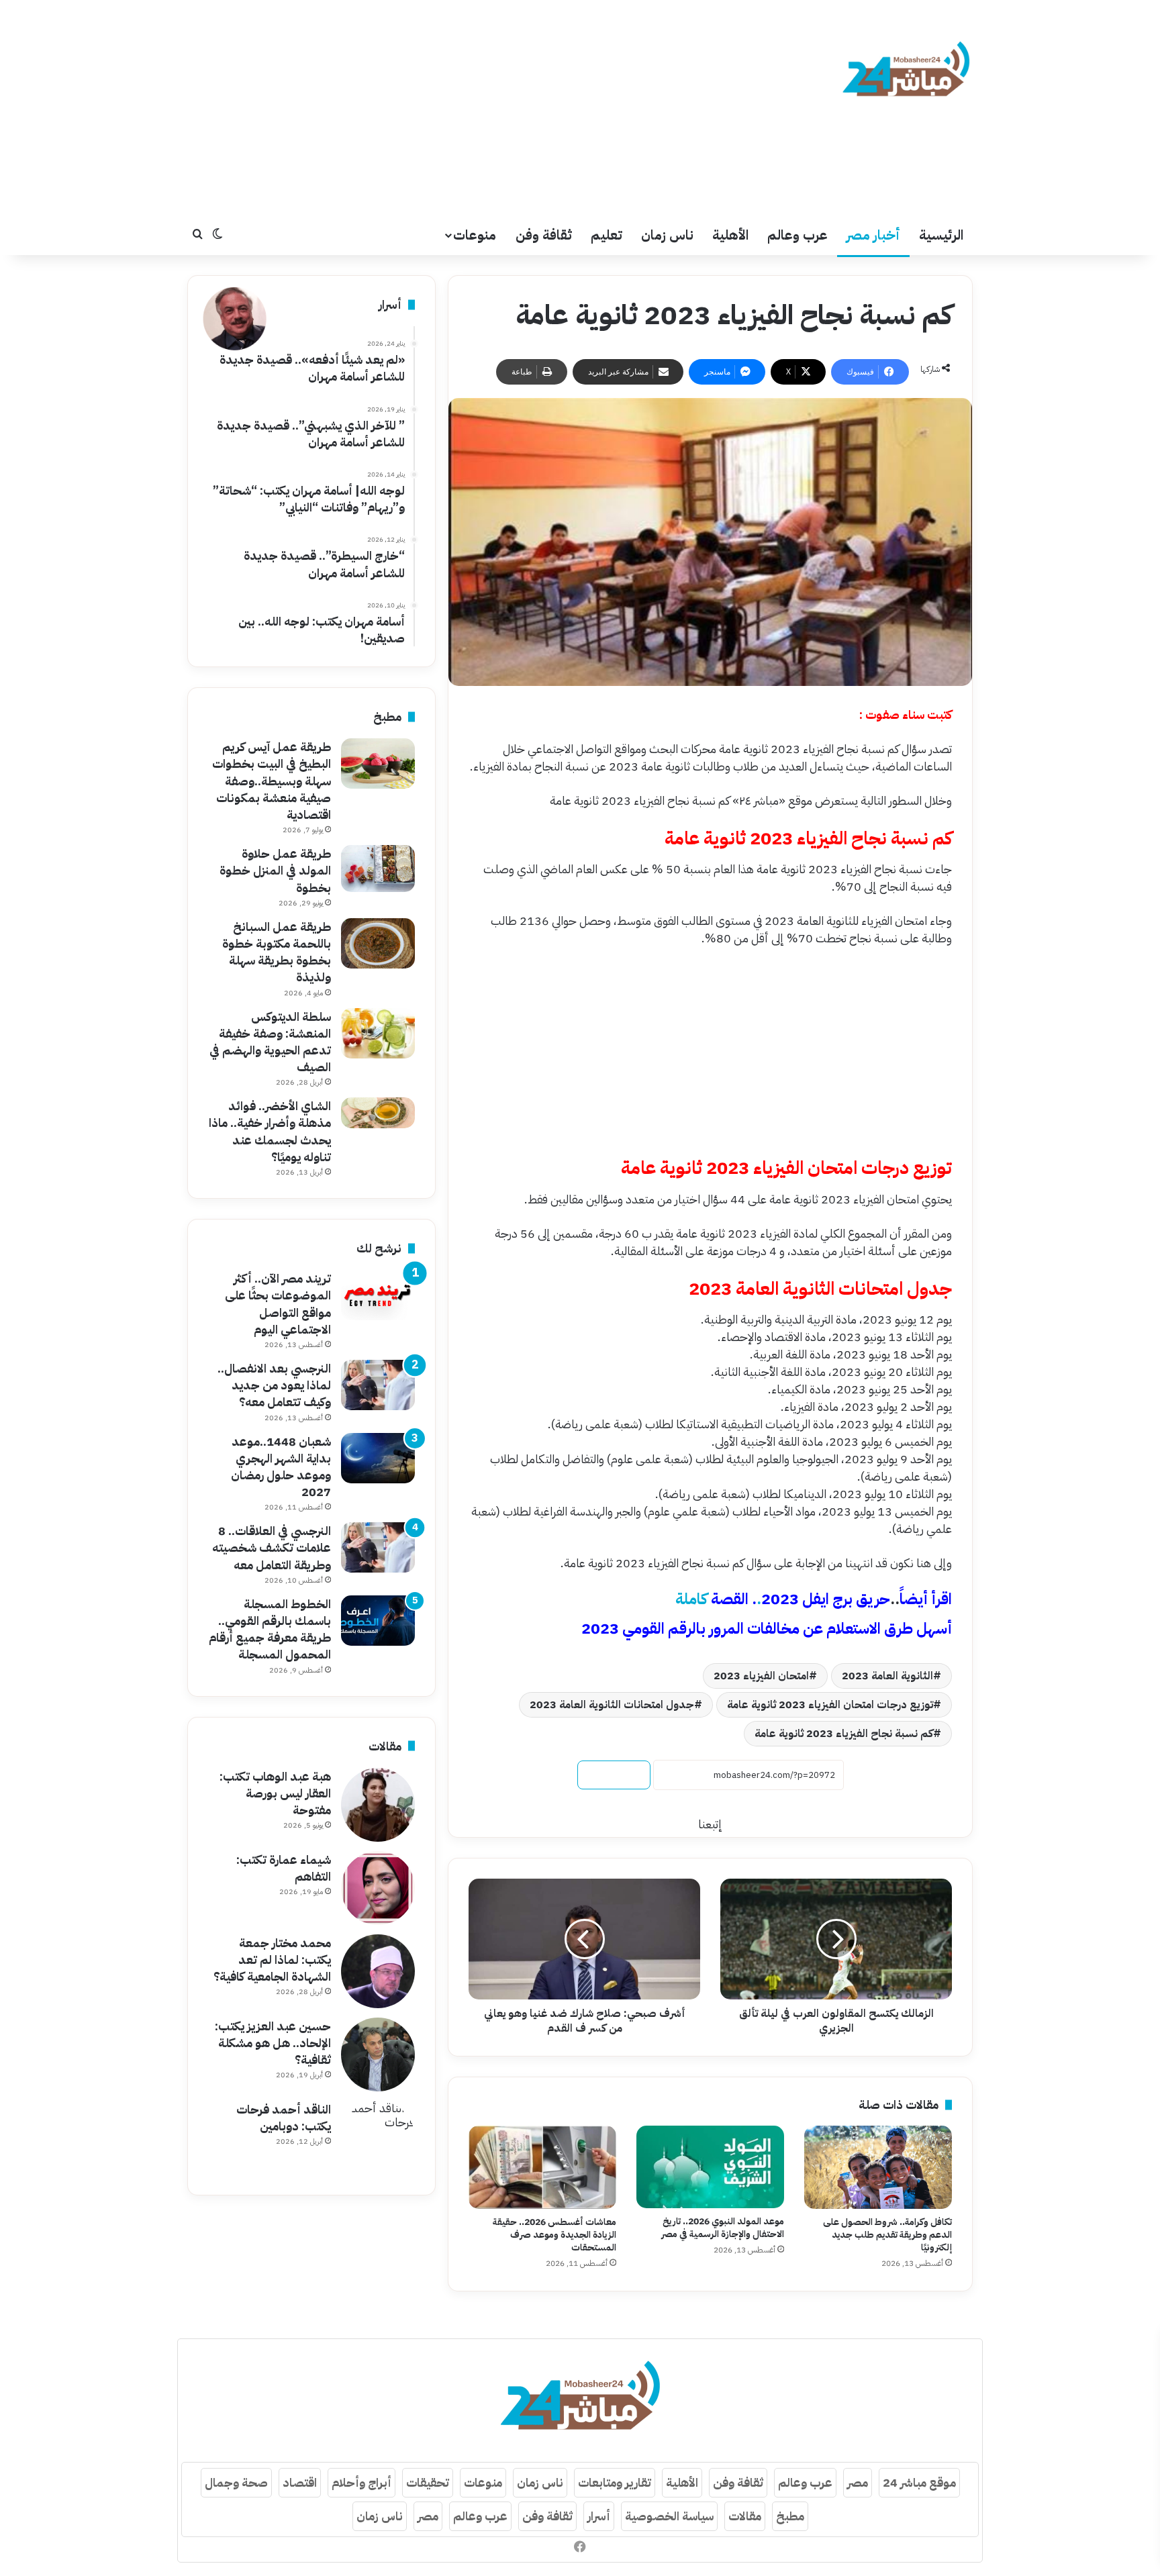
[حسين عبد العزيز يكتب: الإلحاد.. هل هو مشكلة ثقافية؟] (378, 2054)
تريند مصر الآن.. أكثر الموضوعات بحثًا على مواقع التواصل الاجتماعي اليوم (278, 1304)
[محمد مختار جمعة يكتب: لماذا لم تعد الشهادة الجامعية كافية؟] (378, 1971)
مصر (858, 2482)
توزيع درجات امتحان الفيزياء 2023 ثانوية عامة (830, 1705)
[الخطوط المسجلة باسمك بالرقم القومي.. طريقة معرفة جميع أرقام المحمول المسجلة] (378, 1621)
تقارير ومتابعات (615, 2482)
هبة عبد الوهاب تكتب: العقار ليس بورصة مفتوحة (275, 1793)
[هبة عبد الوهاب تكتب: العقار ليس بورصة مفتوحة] (378, 1805)
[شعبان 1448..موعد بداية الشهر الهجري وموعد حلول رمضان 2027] (378, 1458)
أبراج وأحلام (361, 2482)
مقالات (745, 2516)
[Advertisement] (446, 107)
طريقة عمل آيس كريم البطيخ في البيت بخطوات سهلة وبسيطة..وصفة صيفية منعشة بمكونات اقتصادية (272, 781)
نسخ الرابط (614, 1775)
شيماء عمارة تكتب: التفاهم (284, 1868)
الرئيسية (941, 235)
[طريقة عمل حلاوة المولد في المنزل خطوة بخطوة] (378, 869)
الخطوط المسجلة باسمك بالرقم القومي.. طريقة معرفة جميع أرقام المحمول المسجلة (270, 1629)
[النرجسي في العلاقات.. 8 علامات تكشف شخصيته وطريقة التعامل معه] (378, 1547)
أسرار (599, 2516)
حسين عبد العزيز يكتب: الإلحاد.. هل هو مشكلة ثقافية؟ (273, 2043)
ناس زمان (667, 235)
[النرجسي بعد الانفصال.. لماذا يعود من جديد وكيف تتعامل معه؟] (378, 1385)
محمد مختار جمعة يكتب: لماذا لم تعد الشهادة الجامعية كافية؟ (272, 1960)
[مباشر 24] (906, 71)
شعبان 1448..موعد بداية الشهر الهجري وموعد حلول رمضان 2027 (281, 1467)
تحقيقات (428, 2482)
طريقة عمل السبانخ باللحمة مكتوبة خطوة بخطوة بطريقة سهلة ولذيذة (277, 952)
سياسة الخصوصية (669, 2516)
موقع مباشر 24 (919, 2482)
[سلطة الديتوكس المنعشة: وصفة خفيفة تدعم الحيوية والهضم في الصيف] (378, 1033)
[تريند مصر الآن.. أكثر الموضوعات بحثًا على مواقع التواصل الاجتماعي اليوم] (378, 1295)
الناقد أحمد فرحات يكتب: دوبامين (284, 2118)
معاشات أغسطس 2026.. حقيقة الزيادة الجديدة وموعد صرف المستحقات (554, 2235)
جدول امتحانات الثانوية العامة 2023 (612, 1705)
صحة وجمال (236, 2482)
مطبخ (790, 2516)
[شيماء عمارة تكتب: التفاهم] (378, 1888)
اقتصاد (300, 2482)
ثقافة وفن (544, 235)
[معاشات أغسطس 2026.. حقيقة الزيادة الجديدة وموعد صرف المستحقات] (542, 2167)
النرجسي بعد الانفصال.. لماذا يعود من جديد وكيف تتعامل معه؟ (274, 1385)
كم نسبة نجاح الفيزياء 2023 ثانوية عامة (844, 1734)
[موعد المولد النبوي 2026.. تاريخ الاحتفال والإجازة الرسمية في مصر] (710, 2167)
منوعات (475, 235)
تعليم (607, 235)
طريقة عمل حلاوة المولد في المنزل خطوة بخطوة (275, 870)
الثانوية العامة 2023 (887, 1676)
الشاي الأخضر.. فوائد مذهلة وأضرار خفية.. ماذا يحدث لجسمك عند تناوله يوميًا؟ (270, 1131)
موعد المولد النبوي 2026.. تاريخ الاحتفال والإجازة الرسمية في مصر (723, 2228)
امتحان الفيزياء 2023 (761, 1676)
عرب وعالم (797, 235)
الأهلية (730, 235)
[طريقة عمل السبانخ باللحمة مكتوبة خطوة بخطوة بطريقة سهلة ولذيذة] (378, 943)
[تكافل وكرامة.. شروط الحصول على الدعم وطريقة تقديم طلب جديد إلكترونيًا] (878, 2167)
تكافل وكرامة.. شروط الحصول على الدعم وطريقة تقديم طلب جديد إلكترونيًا (887, 2235)
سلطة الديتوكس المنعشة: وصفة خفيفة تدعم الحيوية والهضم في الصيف (270, 1042)
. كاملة (783, 1599)
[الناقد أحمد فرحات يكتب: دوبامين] (378, 2138)
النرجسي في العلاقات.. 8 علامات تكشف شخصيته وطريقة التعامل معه (272, 1547)
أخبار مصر (873, 235)
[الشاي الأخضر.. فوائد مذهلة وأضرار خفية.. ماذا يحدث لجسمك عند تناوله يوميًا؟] (378, 1113)
